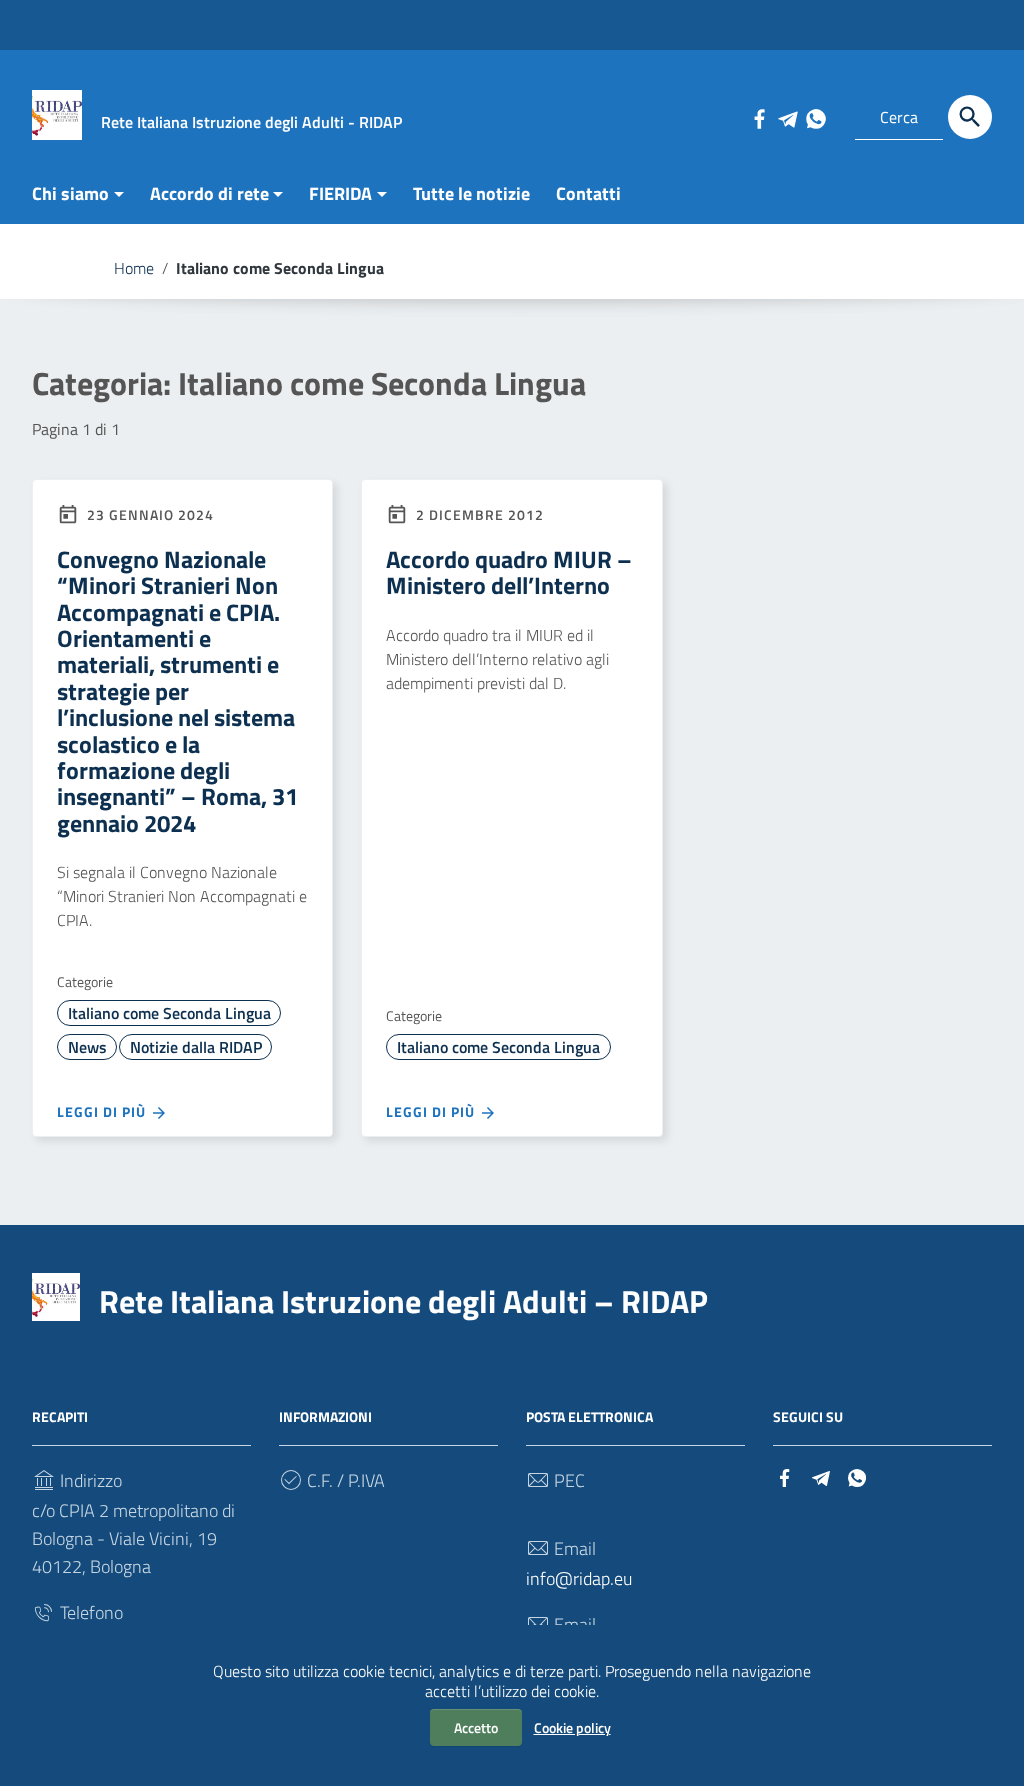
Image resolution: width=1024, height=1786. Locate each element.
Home (134, 268)
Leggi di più (103, 1111)
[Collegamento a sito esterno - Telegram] (787, 117)
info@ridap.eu (579, 1578)
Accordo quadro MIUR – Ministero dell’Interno (509, 572)
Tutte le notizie (471, 193)
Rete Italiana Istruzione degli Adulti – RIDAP (403, 1301)
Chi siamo (70, 193)
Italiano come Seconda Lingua (169, 1013)
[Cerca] (970, 117)
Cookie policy (572, 1727)
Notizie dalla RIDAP (196, 1047)
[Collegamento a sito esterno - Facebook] (759, 117)
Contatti (588, 193)
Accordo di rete (209, 193)
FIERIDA (340, 193)
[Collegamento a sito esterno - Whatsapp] (815, 117)
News (87, 1047)
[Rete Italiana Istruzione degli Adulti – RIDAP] (57, 113)
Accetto (476, 1727)
